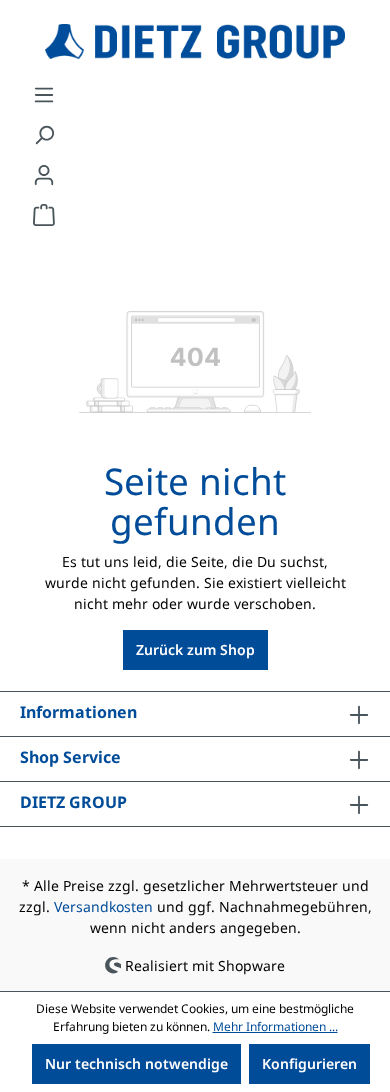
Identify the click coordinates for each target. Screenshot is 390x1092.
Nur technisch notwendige (136, 1063)
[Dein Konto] (44, 175)
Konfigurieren (309, 1063)
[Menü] (44, 95)
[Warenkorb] (44, 215)
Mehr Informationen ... (275, 1026)
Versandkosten (103, 906)
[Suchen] (44, 135)
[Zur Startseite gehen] (195, 41)
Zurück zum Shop (195, 649)
